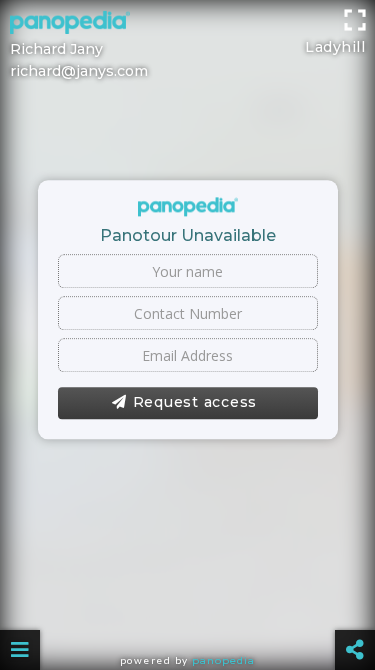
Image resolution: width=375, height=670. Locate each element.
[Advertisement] (187, 25)
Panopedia (223, 660)
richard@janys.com (79, 71)
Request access (195, 403)
